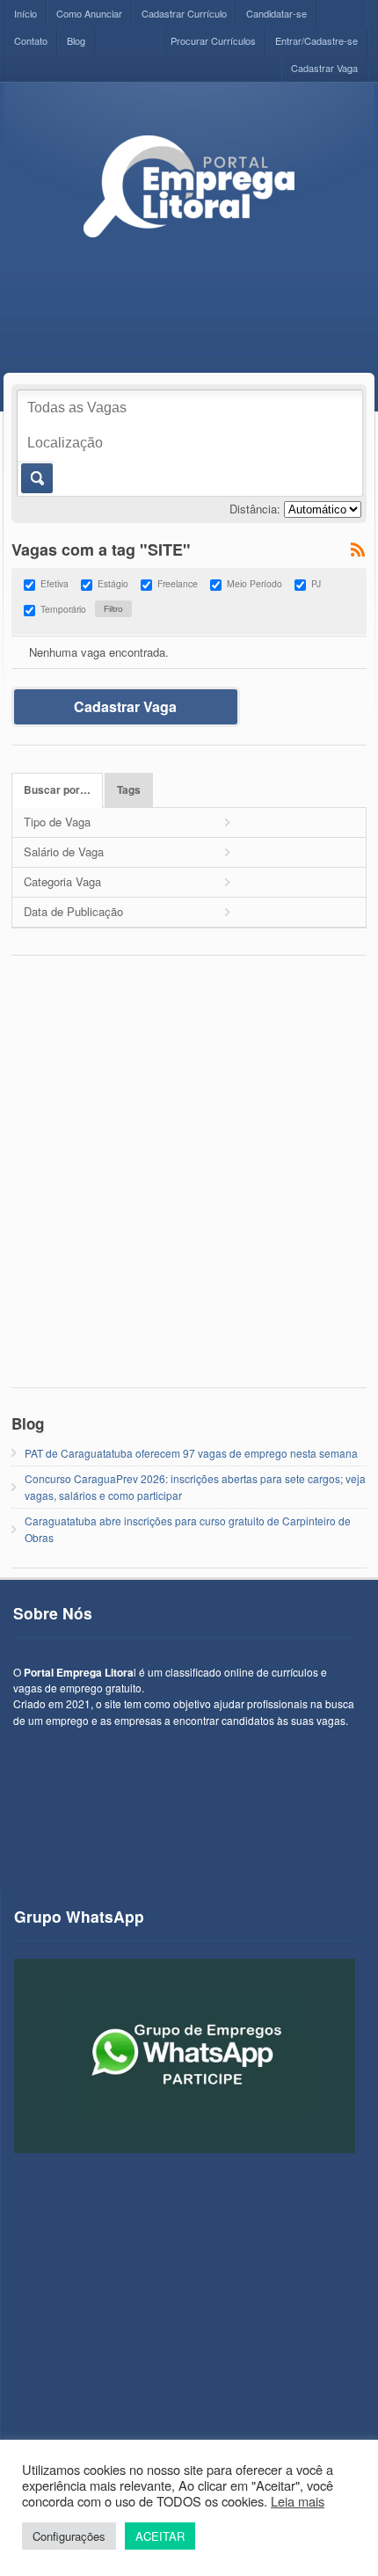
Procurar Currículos (213, 40)
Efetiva (55, 583)
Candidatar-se (276, 13)
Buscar (36, 478)
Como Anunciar (89, 13)
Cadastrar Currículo (184, 13)
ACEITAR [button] (160, 2536)
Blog (76, 40)
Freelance (178, 583)
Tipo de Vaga (57, 822)
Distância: (255, 509)
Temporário (63, 609)
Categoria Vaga (62, 881)
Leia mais (298, 2501)
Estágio (113, 583)
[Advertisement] (189, 1181)
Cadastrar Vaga (324, 68)
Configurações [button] (69, 2536)
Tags (129, 790)
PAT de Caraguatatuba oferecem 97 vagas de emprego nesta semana (191, 1453)
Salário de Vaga (64, 851)
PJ (316, 583)
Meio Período (254, 583)
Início (25, 13)
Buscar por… (57, 790)
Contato (31, 40)
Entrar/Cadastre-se (316, 40)
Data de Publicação (73, 911)
